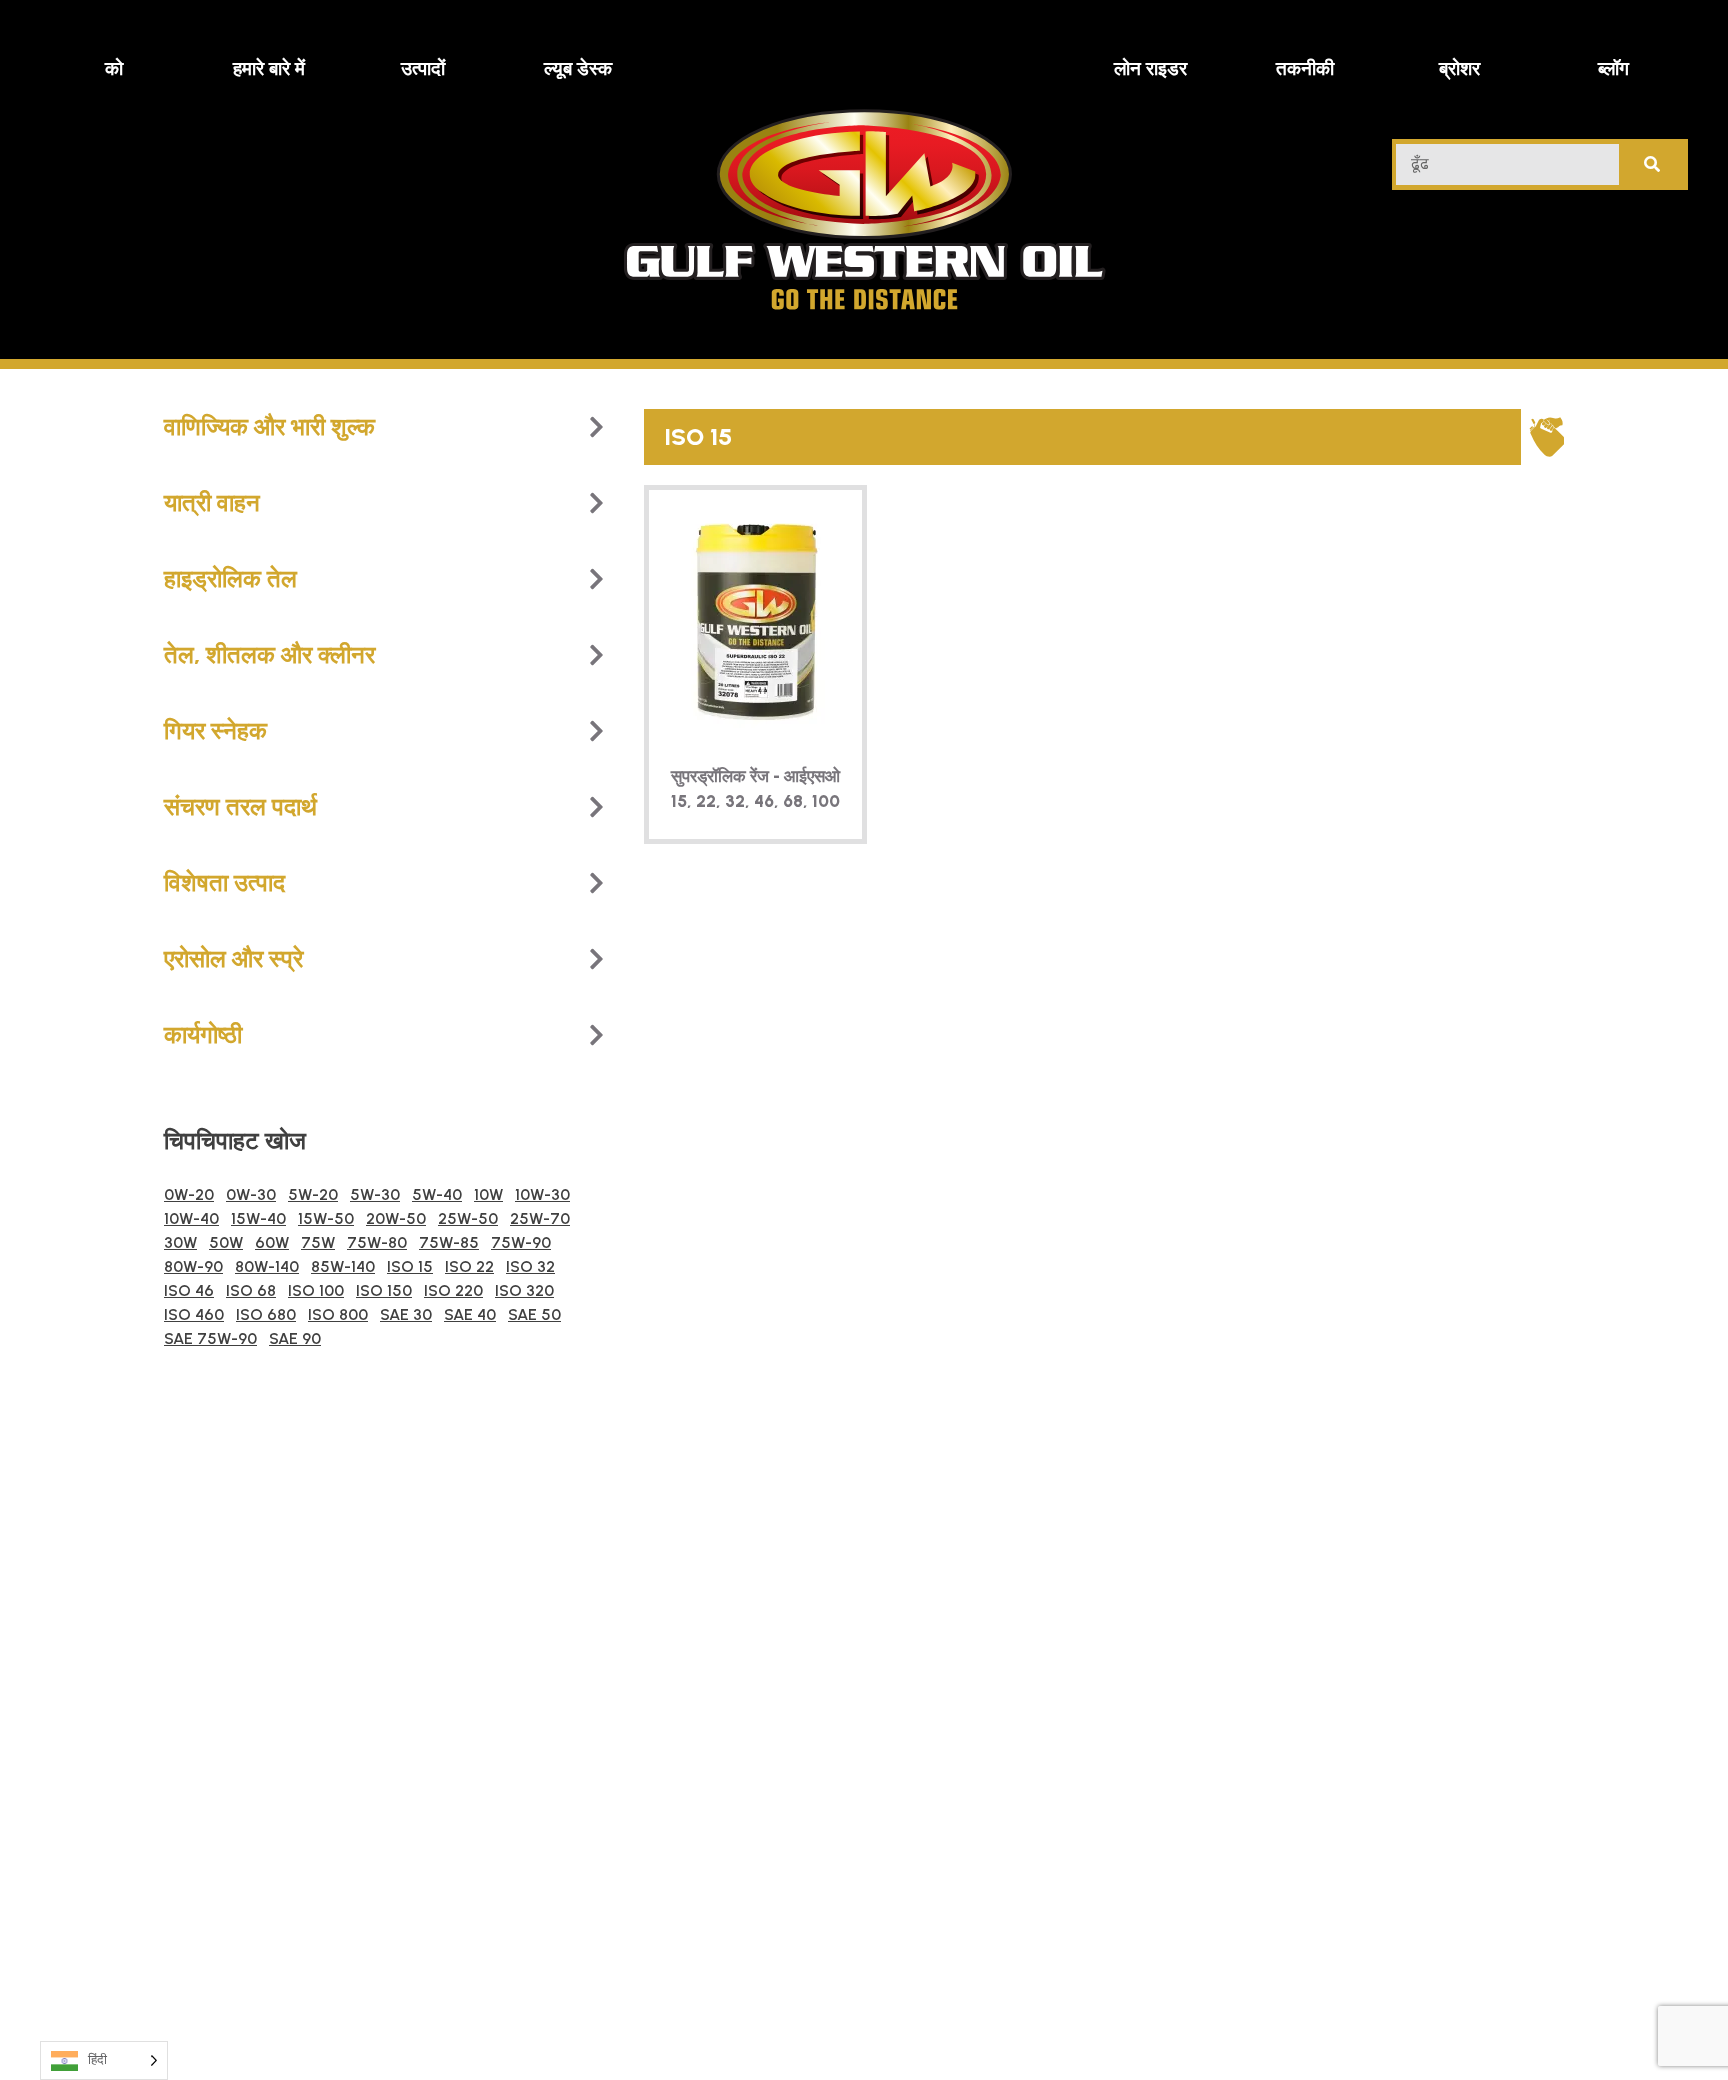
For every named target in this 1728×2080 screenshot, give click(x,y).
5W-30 (375, 1194)
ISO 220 (453, 1290)
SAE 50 (534, 1314)
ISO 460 (194, 1314)
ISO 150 (384, 1290)
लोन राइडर (1150, 68)
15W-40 (258, 1218)
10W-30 (542, 1194)
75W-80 (377, 1242)
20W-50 (396, 1218)
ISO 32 (530, 1266)
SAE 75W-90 (210, 1338)
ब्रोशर (1459, 68)
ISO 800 (338, 1314)
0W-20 (189, 1194)
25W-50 (468, 1218)
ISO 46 (189, 1290)
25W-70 (540, 1218)
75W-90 (521, 1242)
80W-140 (267, 1266)
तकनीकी (1305, 68)
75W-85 (449, 1242)
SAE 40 (470, 1314)
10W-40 (191, 1218)
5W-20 (313, 1194)
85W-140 (343, 1266)
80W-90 (193, 1266)
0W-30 (251, 1194)
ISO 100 (316, 1290)
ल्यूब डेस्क (578, 68)
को (114, 68)
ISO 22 (469, 1266)
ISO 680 (266, 1314)
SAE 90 (295, 1338)
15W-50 (326, 1218)
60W (272, 1242)
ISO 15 (410, 1266)
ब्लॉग (1613, 68)
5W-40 (437, 1194)
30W (180, 1242)
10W (488, 1194)
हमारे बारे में (269, 68)
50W (226, 1242)
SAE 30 (406, 1314)
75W (318, 1242)
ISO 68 (251, 1290)
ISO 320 (524, 1290)
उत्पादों (423, 68)
